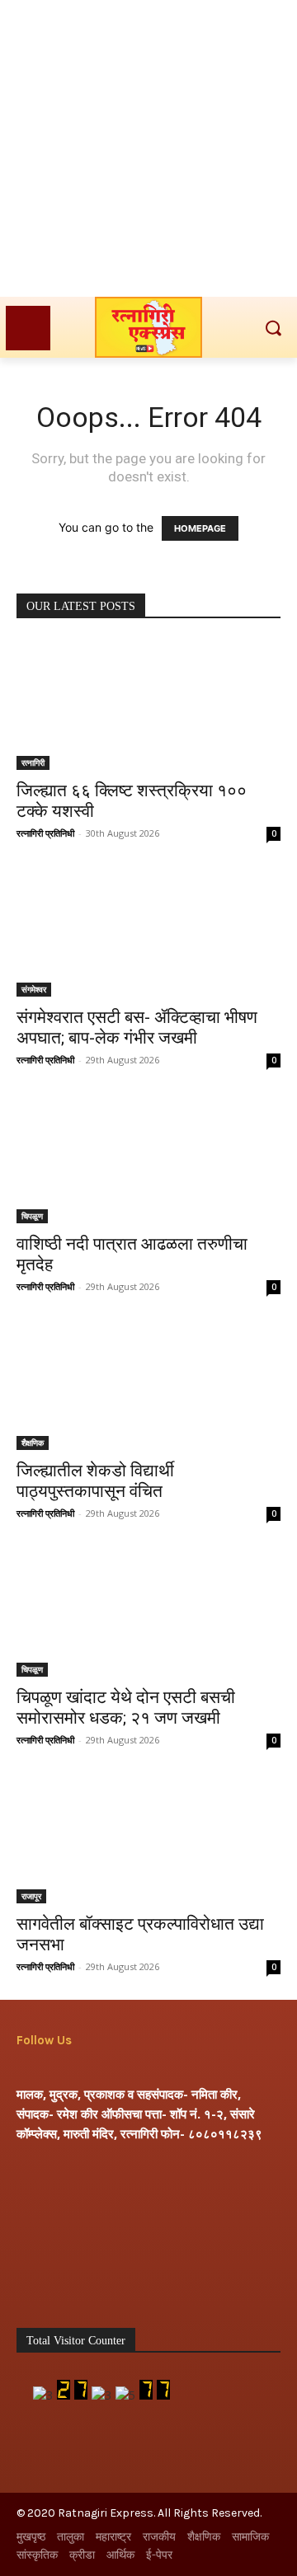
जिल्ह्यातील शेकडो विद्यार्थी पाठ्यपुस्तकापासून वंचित (95, 1481)
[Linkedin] (114, 2069)
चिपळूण (32, 1216)
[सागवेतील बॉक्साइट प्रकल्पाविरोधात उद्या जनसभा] (148, 1838)
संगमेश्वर (34, 989)
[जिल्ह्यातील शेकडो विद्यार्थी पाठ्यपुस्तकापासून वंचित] (148, 1385)
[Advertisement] (148, 148)
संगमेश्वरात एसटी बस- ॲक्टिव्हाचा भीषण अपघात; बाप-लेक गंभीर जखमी (137, 1028)
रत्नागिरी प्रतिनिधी (45, 833)
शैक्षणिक (33, 1443)
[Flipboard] (56, 2069)
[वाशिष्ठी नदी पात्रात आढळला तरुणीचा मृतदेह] (148, 1158)
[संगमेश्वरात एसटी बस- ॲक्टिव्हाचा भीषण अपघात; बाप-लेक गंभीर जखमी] (148, 931)
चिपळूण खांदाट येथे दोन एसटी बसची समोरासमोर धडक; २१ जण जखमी (126, 1708)
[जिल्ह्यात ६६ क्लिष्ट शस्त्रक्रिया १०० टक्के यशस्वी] (148, 705)
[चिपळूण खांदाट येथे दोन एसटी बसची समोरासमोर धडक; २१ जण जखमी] (148, 1612)
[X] (143, 2069)
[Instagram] (85, 2069)
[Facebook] (27, 2069)
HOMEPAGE (200, 528)
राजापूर (31, 1896)
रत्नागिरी (33, 762)
